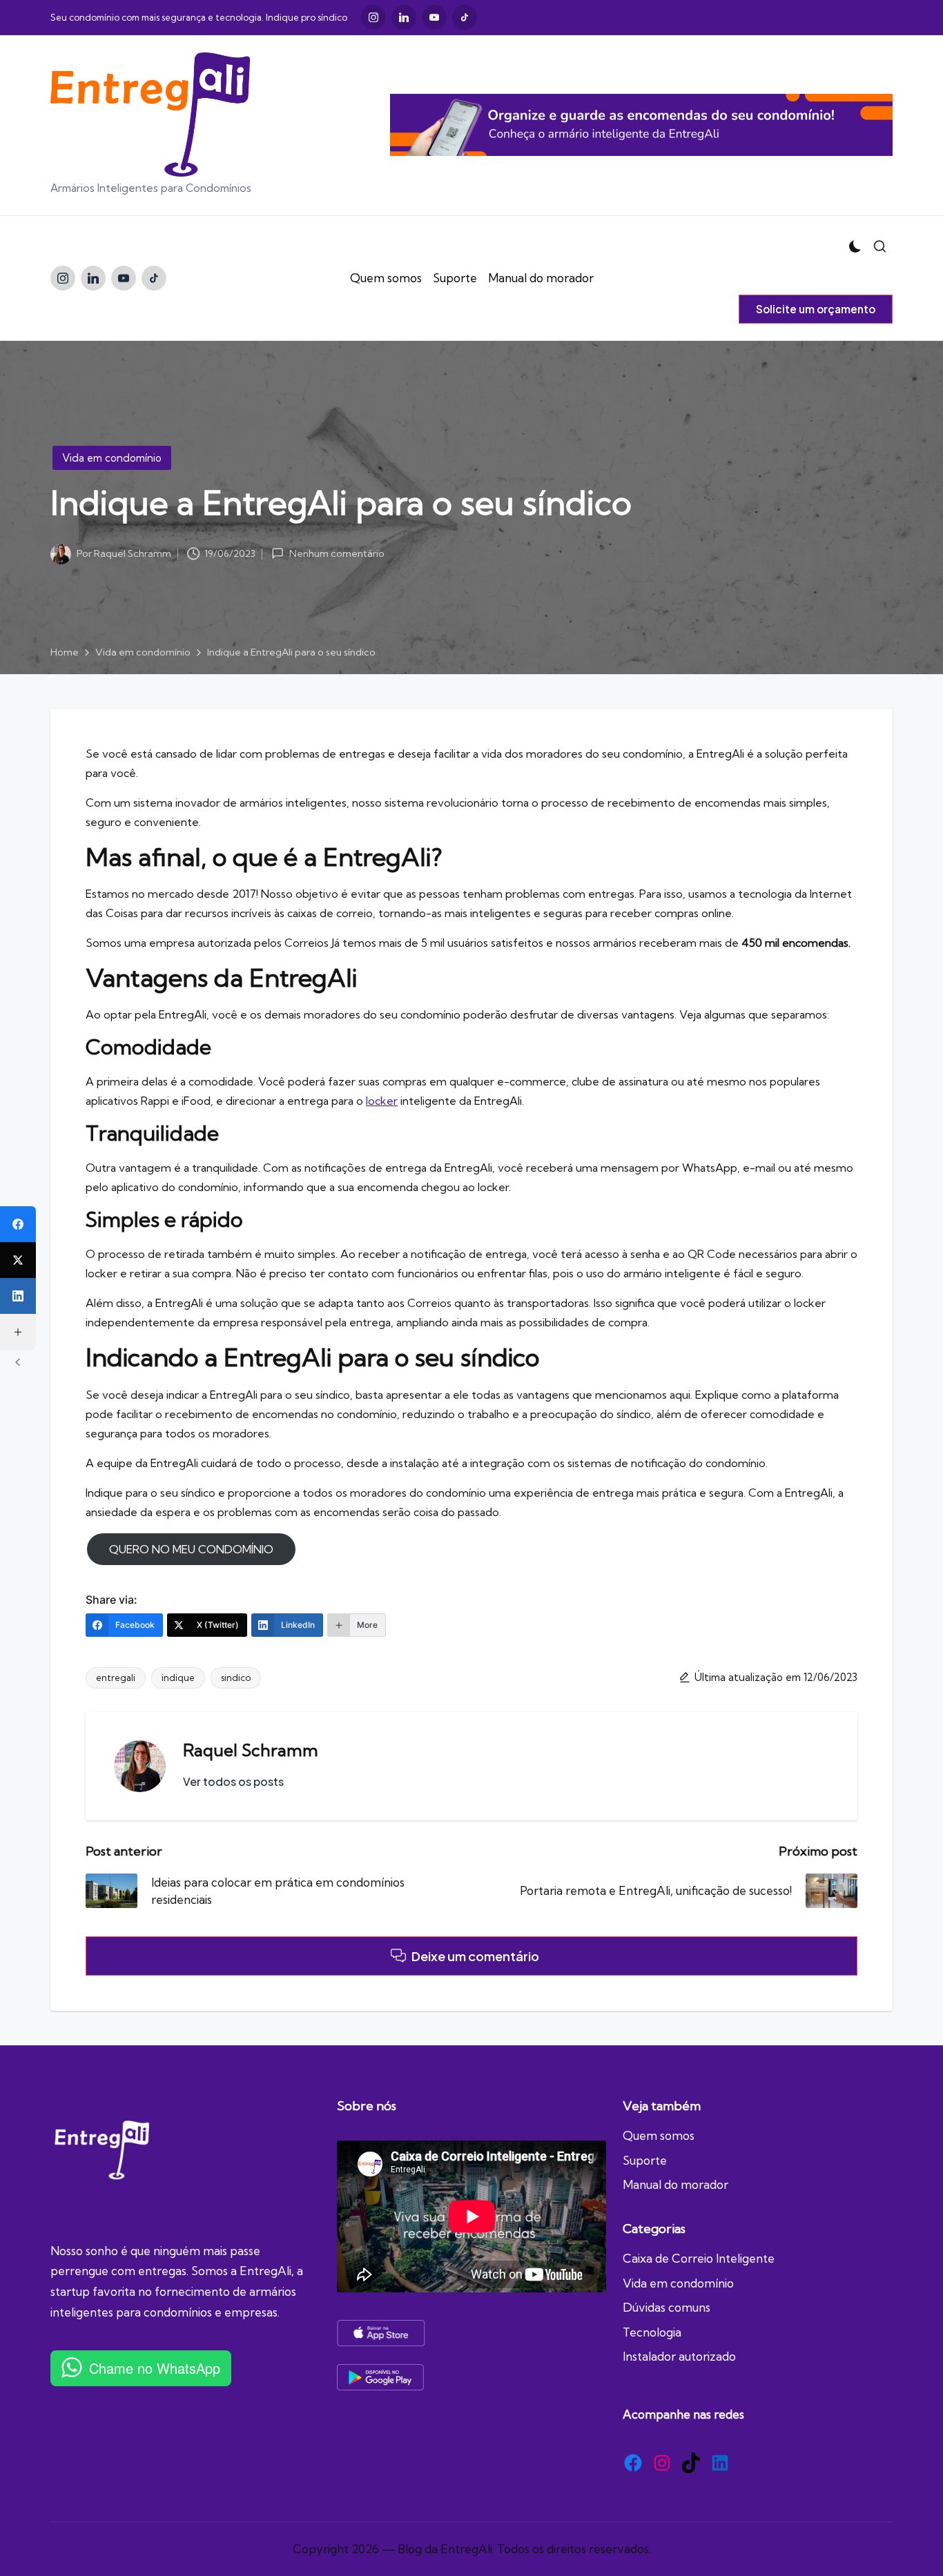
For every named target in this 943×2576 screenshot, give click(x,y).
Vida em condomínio (112, 458)
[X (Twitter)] (18, 1260)
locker (382, 1101)
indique (178, 1678)
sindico (236, 1678)
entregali (116, 1678)
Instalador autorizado (679, 2356)
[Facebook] (18, 1224)
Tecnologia (652, 2332)
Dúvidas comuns (667, 2307)
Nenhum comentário (337, 554)
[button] (816, 309)
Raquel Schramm (251, 1750)
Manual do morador (675, 2184)
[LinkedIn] (18, 1296)
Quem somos (659, 2135)
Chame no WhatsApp (155, 2368)
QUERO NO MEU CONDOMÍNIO (191, 1549)
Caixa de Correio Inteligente (699, 2258)
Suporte (645, 2160)
